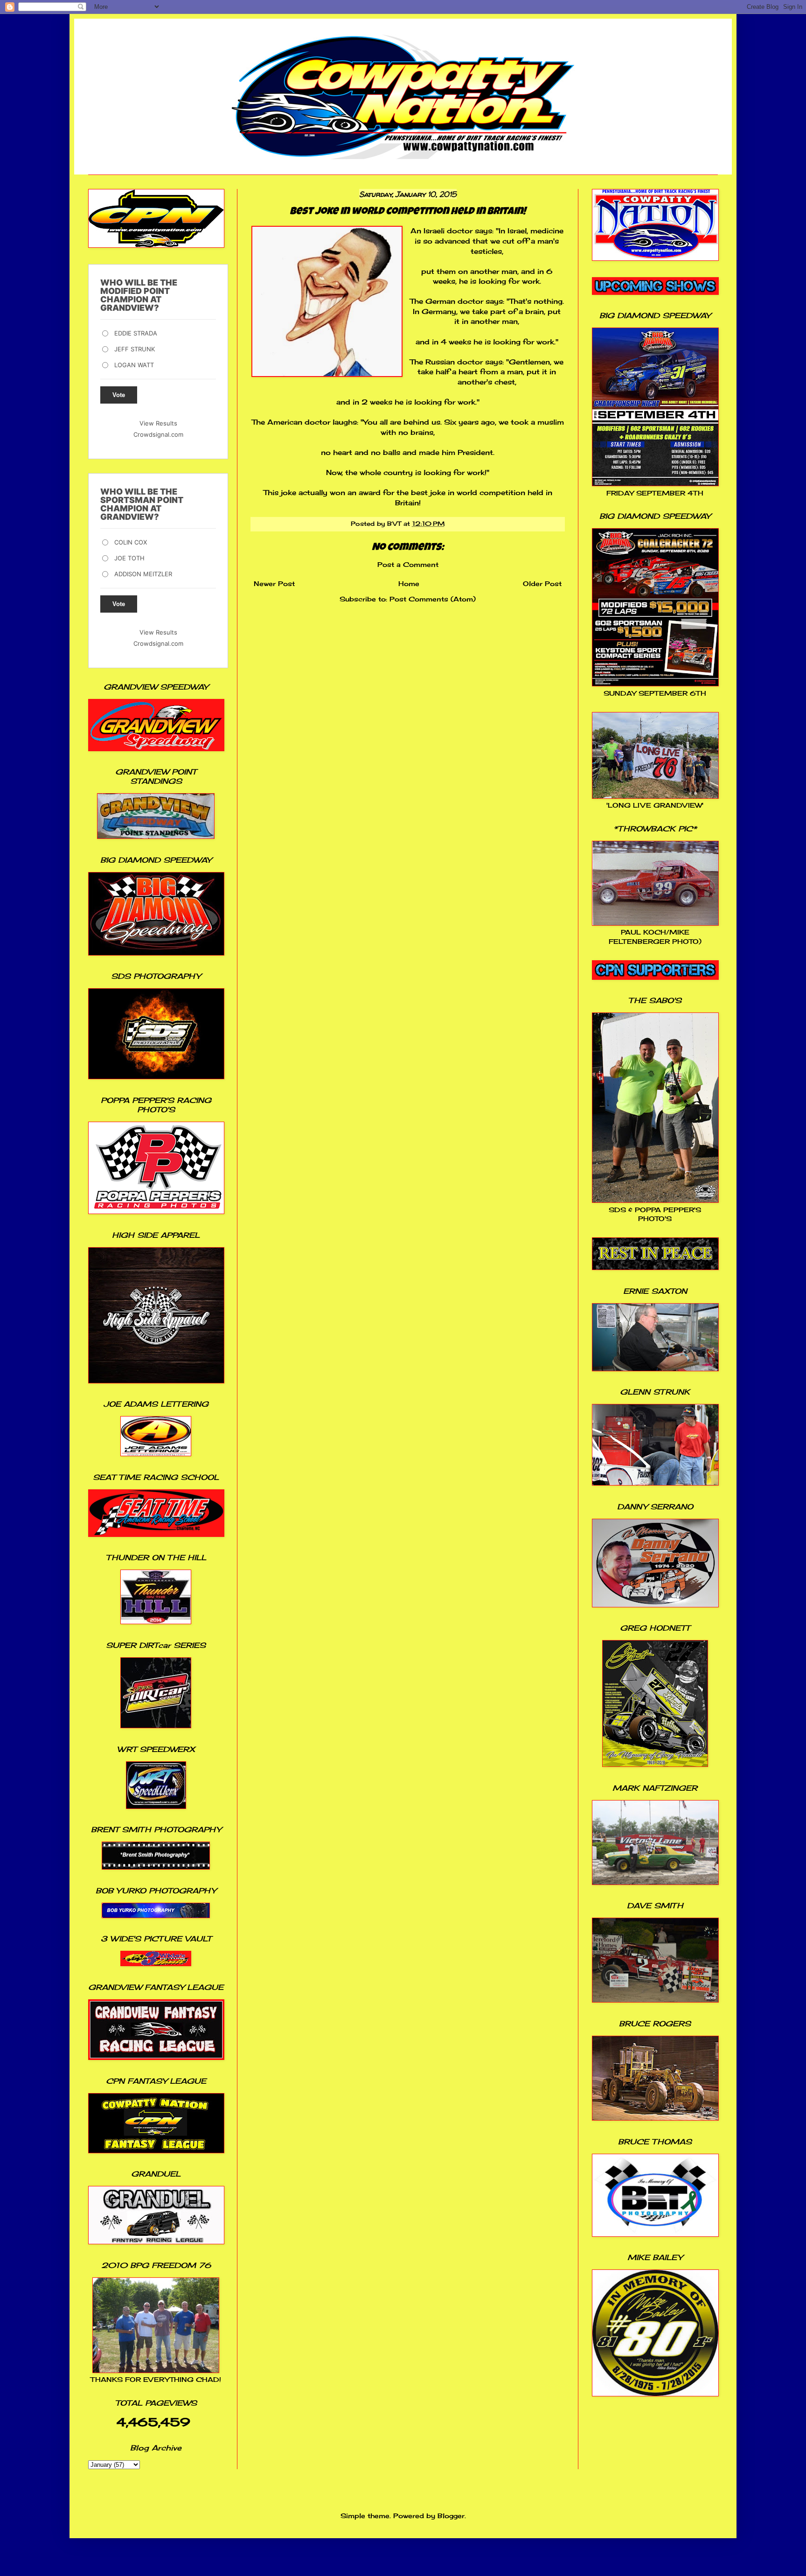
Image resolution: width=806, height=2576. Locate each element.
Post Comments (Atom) (433, 599)
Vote (119, 395)
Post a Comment (408, 564)
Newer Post (274, 583)
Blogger (451, 2516)
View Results (158, 423)
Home (409, 583)
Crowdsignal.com (158, 434)
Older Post (542, 583)
